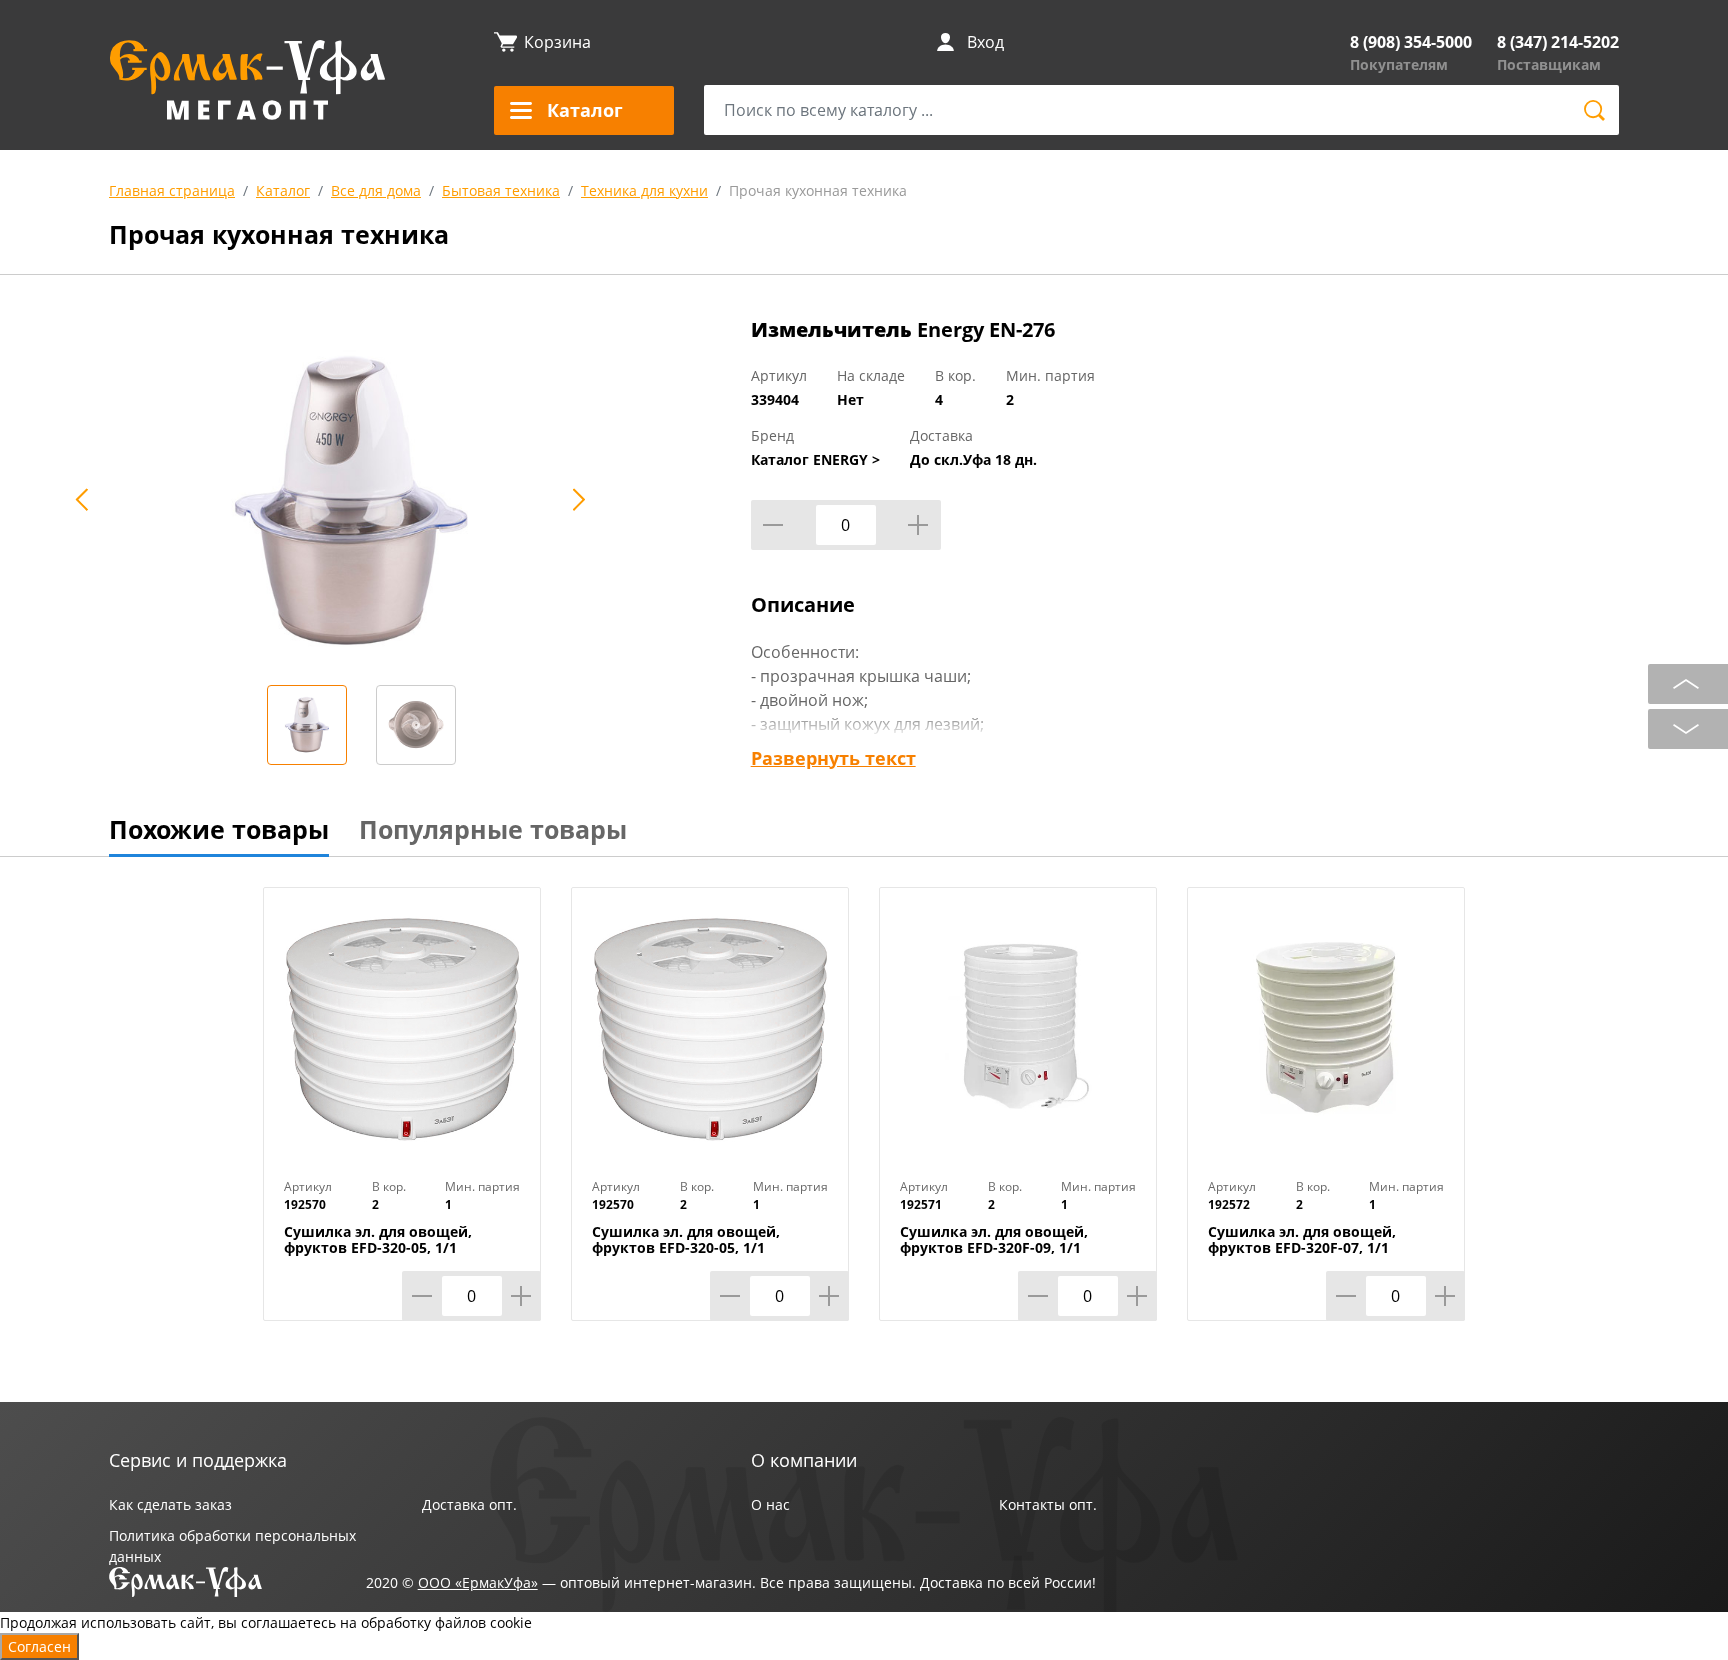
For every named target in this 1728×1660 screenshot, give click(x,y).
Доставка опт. (469, 1504)
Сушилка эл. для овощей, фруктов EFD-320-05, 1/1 (378, 1240)
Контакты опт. (1048, 1504)
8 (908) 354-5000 (1411, 42)
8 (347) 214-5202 (1558, 42)
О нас (770, 1504)
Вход (985, 42)
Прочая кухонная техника (818, 190)
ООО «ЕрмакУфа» (478, 1582)
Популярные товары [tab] (493, 829)
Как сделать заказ (170, 1504)
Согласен (39, 1646)
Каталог (283, 190)
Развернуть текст (833, 758)
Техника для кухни (644, 190)
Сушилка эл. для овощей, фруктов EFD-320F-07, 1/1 (1302, 1240)
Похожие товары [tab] (219, 829)
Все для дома (376, 190)
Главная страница (172, 190)
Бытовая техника (501, 190)
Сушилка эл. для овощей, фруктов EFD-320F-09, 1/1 (994, 1240)
